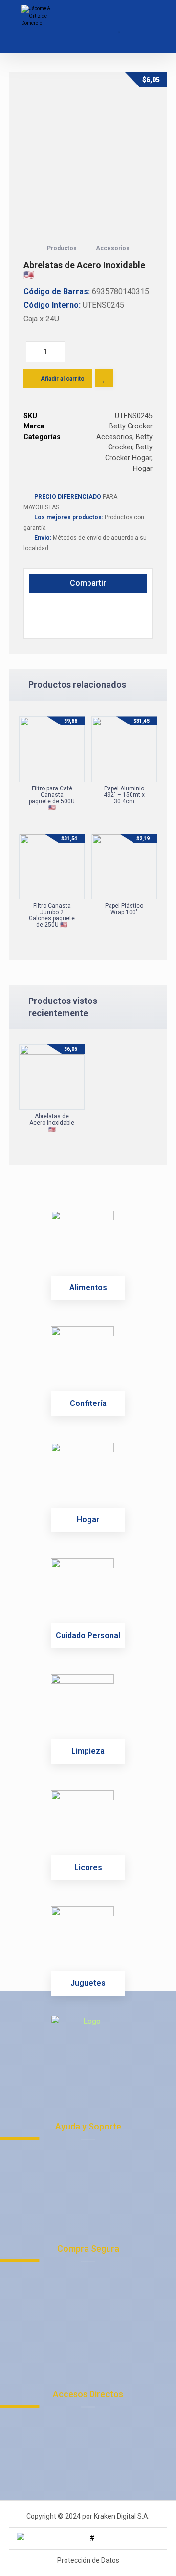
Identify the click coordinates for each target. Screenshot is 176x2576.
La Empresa (94, 2423)
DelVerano (94, 2470)
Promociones (94, 2324)
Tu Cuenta (94, 2277)
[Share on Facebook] (40, 607)
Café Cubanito (94, 2458)
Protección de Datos (94, 2167)
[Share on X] (63, 607)
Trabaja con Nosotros (94, 2190)
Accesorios (114, 437)
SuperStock (94, 2446)
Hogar (143, 469)
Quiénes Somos (94, 2312)
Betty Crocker (131, 426)
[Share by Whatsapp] (85, 607)
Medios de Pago (94, 2289)
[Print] (40, 624)
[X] (108, 2076)
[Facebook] (68, 2076)
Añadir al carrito (63, 379)
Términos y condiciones (94, 2179)
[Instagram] (88, 2076)
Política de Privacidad (94, 2155)
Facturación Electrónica (94, 2435)
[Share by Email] (130, 607)
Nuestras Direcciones (94, 2202)
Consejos (94, 2348)
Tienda (94, 2336)
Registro (94, 2301)
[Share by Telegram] (108, 607)
